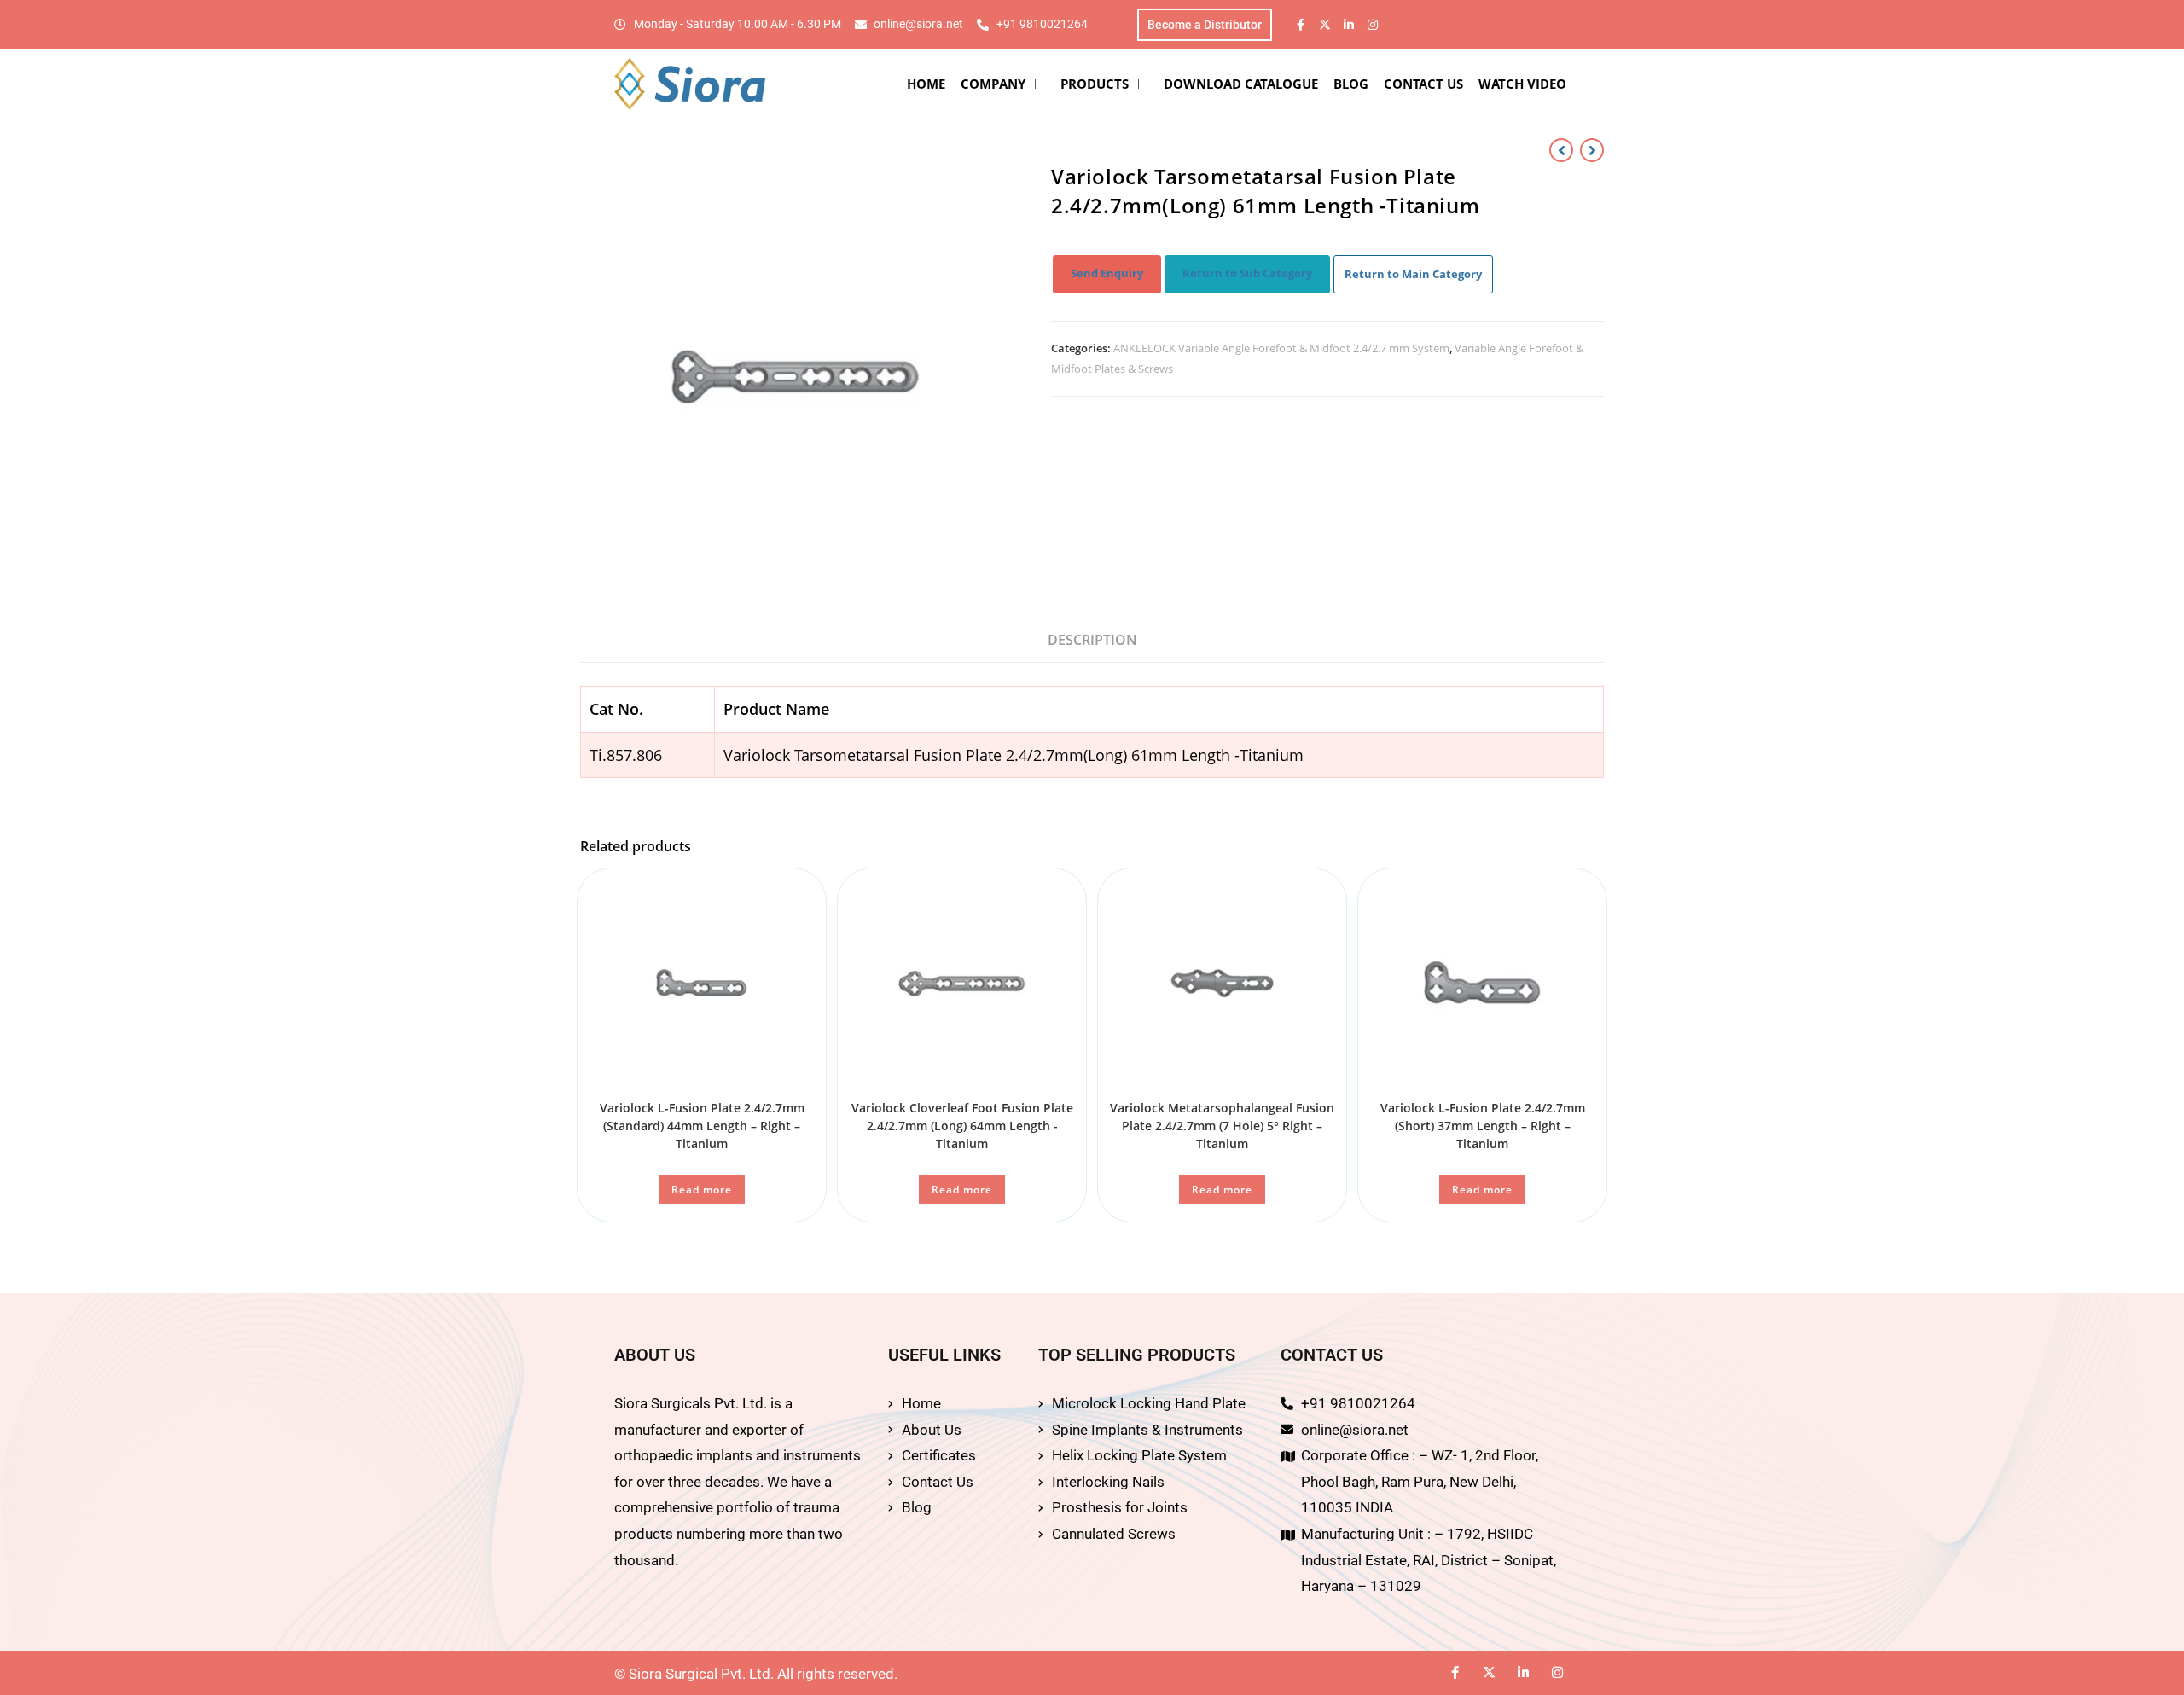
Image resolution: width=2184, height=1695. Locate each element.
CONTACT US (1423, 84)
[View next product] (1592, 150)
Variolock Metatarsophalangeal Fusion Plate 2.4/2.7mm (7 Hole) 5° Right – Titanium (1222, 1126)
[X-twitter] (1325, 25)
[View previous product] (1561, 150)
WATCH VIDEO (1522, 84)
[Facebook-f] (1301, 25)
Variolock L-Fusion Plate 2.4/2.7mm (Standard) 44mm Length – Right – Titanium (702, 1126)
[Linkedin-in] (1349, 25)
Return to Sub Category (1247, 273)
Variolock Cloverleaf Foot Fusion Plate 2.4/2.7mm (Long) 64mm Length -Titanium (962, 1126)
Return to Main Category (1413, 274)
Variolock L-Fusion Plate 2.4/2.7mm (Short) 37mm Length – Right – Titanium (1483, 1126)
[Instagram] (1373, 25)
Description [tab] (1092, 640)
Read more (702, 1190)
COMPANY (993, 84)
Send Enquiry (1107, 273)
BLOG (1351, 84)
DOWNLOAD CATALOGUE (1241, 84)
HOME (926, 84)
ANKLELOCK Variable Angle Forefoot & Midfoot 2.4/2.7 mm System (1281, 348)
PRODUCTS (1095, 84)
